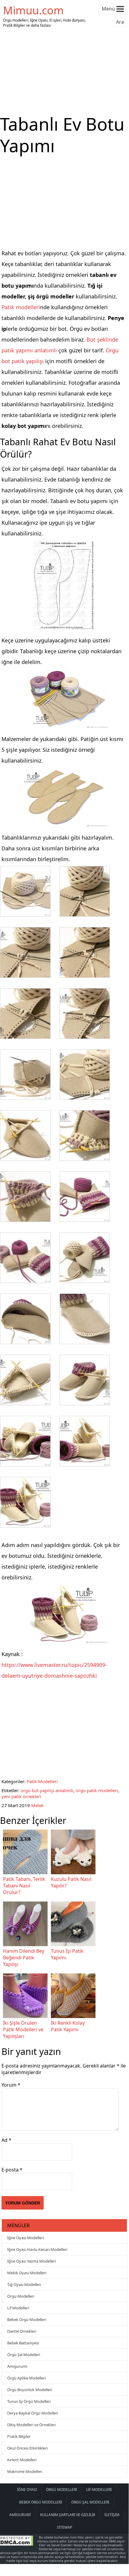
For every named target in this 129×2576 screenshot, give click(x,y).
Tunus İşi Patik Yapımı (67, 1954)
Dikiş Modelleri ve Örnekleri (31, 2425)
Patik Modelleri (42, 1781)
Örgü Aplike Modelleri (26, 2378)
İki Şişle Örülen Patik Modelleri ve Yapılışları (23, 2029)
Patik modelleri (21, 307)
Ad (6, 2140)
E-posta (12, 2170)
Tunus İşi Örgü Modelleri (29, 2401)
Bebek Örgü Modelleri (27, 2320)
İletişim (112, 2515)
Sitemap (64, 2527)
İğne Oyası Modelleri (25, 2238)
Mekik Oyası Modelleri (27, 2273)
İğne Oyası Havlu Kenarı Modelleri (37, 2249)
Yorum (11, 2085)
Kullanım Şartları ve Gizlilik (68, 2515)
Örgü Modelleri (21, 2296)
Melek (37, 1805)
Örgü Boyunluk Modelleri (30, 2390)
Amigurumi (17, 2366)
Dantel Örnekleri (22, 2331)
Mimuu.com (33, 10)
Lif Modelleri (18, 2308)
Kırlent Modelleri (22, 2460)
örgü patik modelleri (97, 1790)
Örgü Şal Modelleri (24, 2355)
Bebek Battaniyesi (23, 2343)
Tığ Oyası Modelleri (24, 2284)
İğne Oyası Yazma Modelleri (32, 2261)
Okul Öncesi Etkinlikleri (27, 2448)
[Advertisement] (64, 71)
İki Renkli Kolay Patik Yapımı (68, 2026)
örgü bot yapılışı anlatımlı (47, 1790)
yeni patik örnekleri (21, 1796)
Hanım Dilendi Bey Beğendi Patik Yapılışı (24, 1958)
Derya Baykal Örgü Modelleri (33, 2413)
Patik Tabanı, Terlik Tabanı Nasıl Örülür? (24, 1886)
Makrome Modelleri (25, 2471)
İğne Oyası (27, 2490)
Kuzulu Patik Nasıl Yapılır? (71, 1882)
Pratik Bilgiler (19, 2436)
